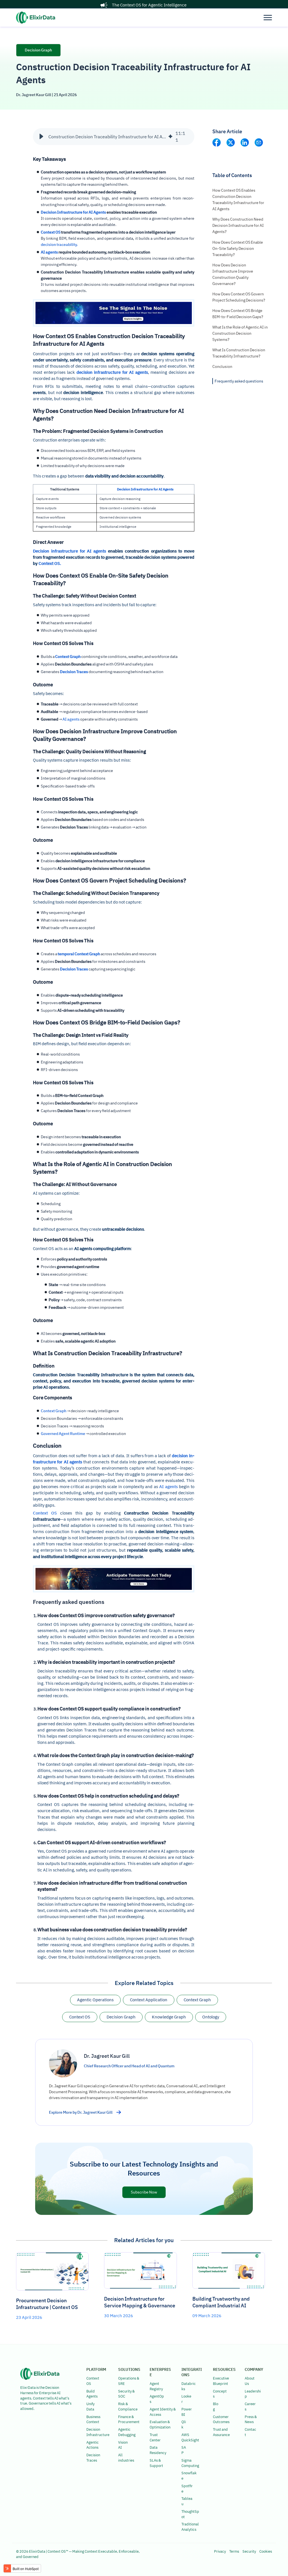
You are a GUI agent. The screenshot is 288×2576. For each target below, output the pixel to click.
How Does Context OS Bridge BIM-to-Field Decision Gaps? (238, 314)
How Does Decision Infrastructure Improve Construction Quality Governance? (233, 274)
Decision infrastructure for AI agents (69, 551)
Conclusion (222, 366)
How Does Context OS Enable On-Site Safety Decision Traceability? (238, 248)
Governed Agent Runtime (63, 1434)
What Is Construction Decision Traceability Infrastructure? (239, 353)
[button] (41, 137)
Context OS (51, 232)
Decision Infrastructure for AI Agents (73, 212)
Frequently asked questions (239, 381)
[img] (170, 137)
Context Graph (54, 1411)
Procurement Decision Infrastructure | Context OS (47, 2304)
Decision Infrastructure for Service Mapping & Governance (140, 2302)
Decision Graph (38, 50)
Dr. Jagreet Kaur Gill (34, 95)
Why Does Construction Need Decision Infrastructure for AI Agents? (238, 225)
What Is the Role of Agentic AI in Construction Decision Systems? (240, 333)
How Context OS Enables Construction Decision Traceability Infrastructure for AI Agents (238, 200)
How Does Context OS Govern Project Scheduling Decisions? (239, 297)
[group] (114, 137)
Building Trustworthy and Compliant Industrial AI (221, 2302)
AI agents (49, 252)
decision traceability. (59, 245)
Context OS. (50, 563)
